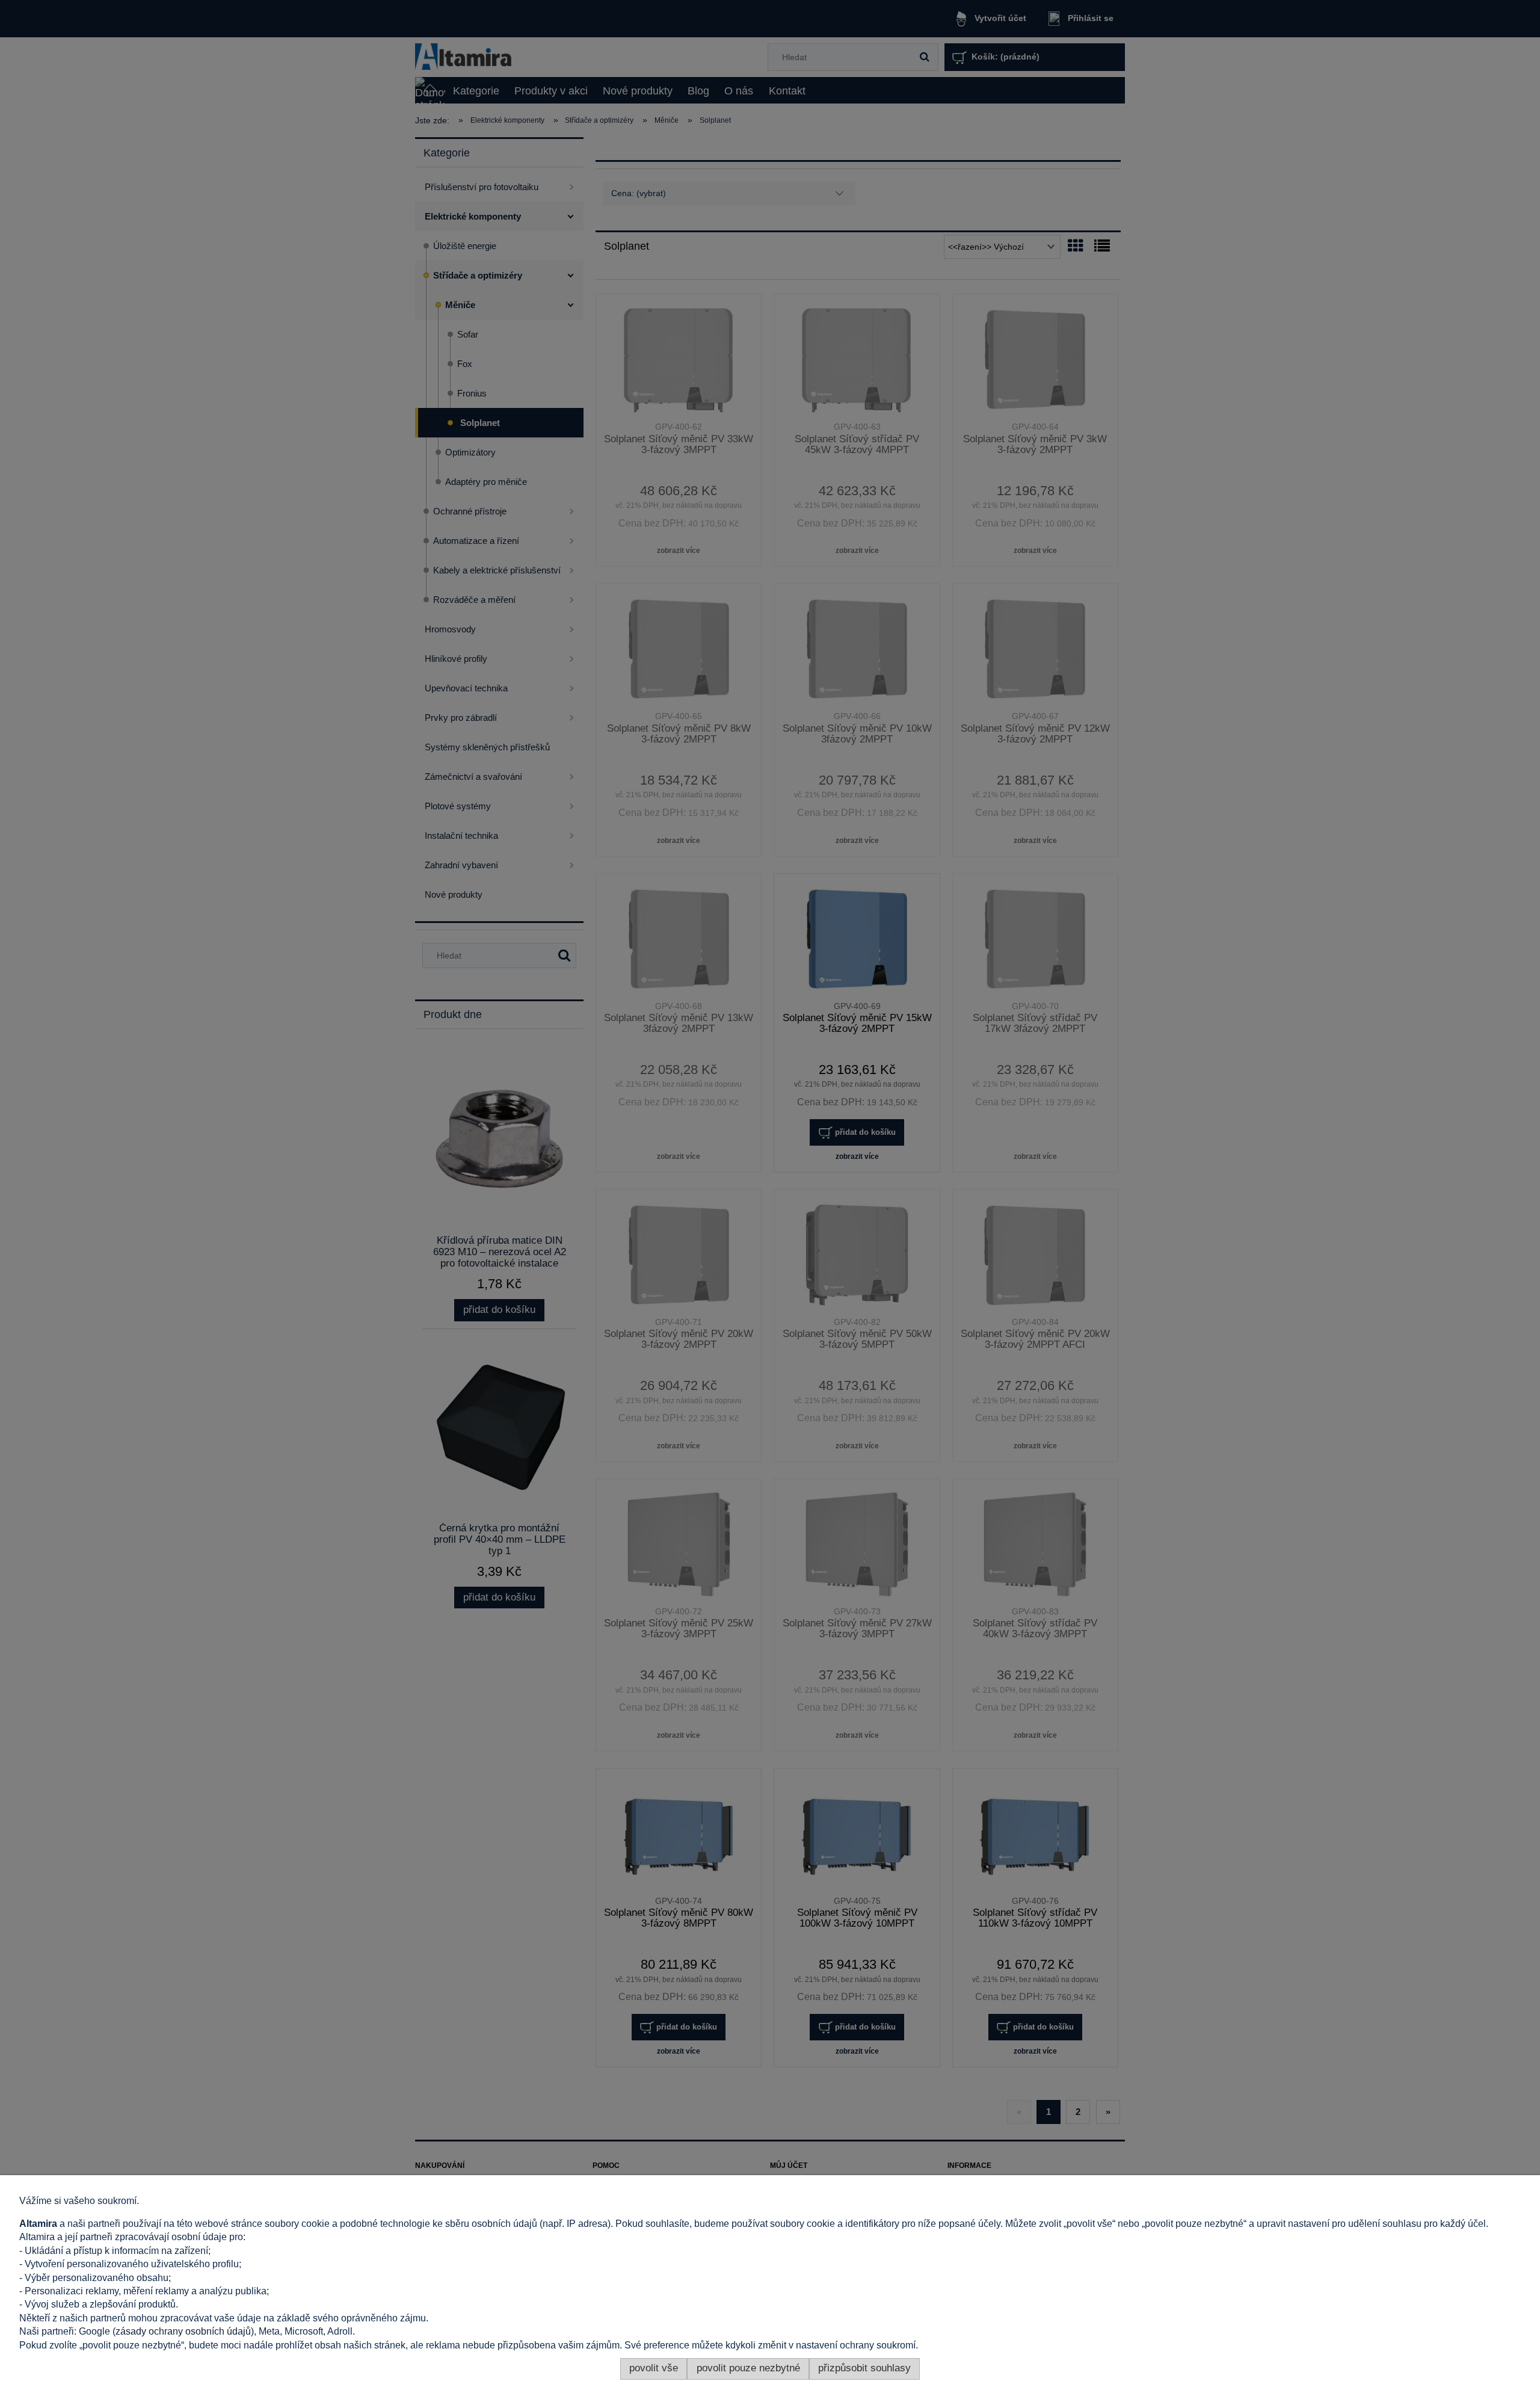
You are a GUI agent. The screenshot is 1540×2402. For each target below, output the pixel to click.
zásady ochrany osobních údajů (183, 2331)
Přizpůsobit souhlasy (864, 2368)
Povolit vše (654, 2368)
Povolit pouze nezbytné (748, 2368)
